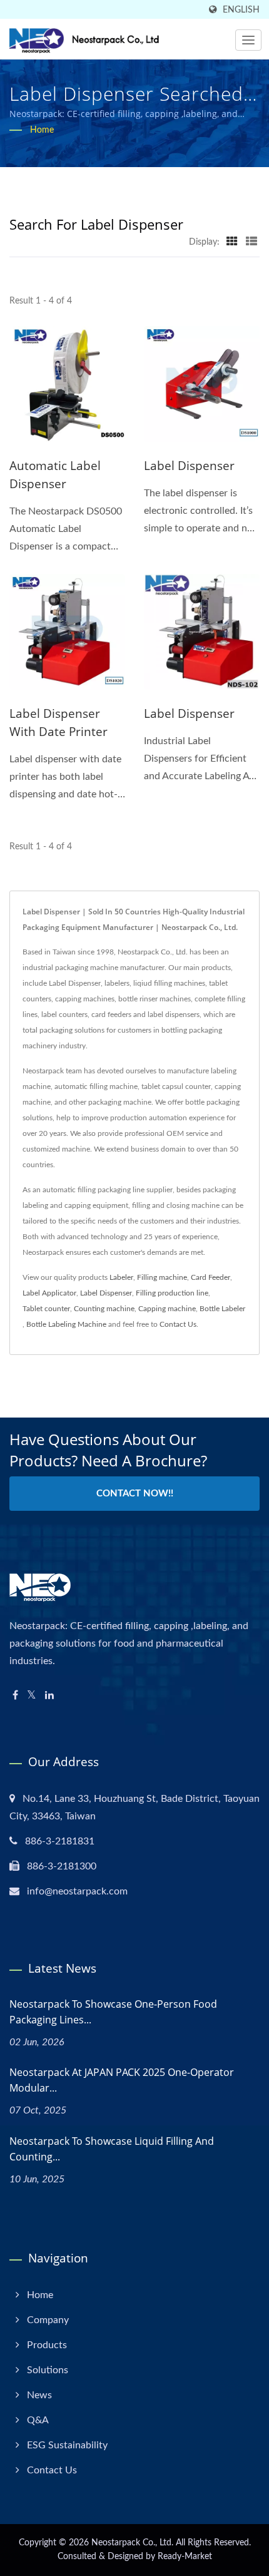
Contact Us (178, 1324)
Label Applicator (49, 1293)
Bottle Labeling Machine (66, 1324)
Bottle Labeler (222, 1309)
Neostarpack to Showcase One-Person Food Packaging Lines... (113, 2012)
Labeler (121, 1277)
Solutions (48, 2370)
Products (47, 2345)
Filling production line (172, 1293)
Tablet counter (46, 1309)
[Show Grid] (232, 242)
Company (48, 2320)
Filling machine (162, 1277)
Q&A (38, 2420)
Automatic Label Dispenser (55, 475)
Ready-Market (185, 2557)
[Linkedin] (49, 1696)
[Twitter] (32, 1696)
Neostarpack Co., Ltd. (132, 2543)
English (241, 10)
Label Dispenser (189, 466)
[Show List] (251, 242)
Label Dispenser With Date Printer (58, 723)
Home (42, 130)
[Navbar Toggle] (248, 40)
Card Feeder (211, 1277)
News (39, 2395)
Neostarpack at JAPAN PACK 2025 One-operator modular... (122, 2080)
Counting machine (104, 1309)
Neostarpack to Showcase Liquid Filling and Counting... (112, 2149)
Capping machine (167, 1309)
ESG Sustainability (67, 2445)
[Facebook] (15, 1696)
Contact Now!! (135, 1494)
